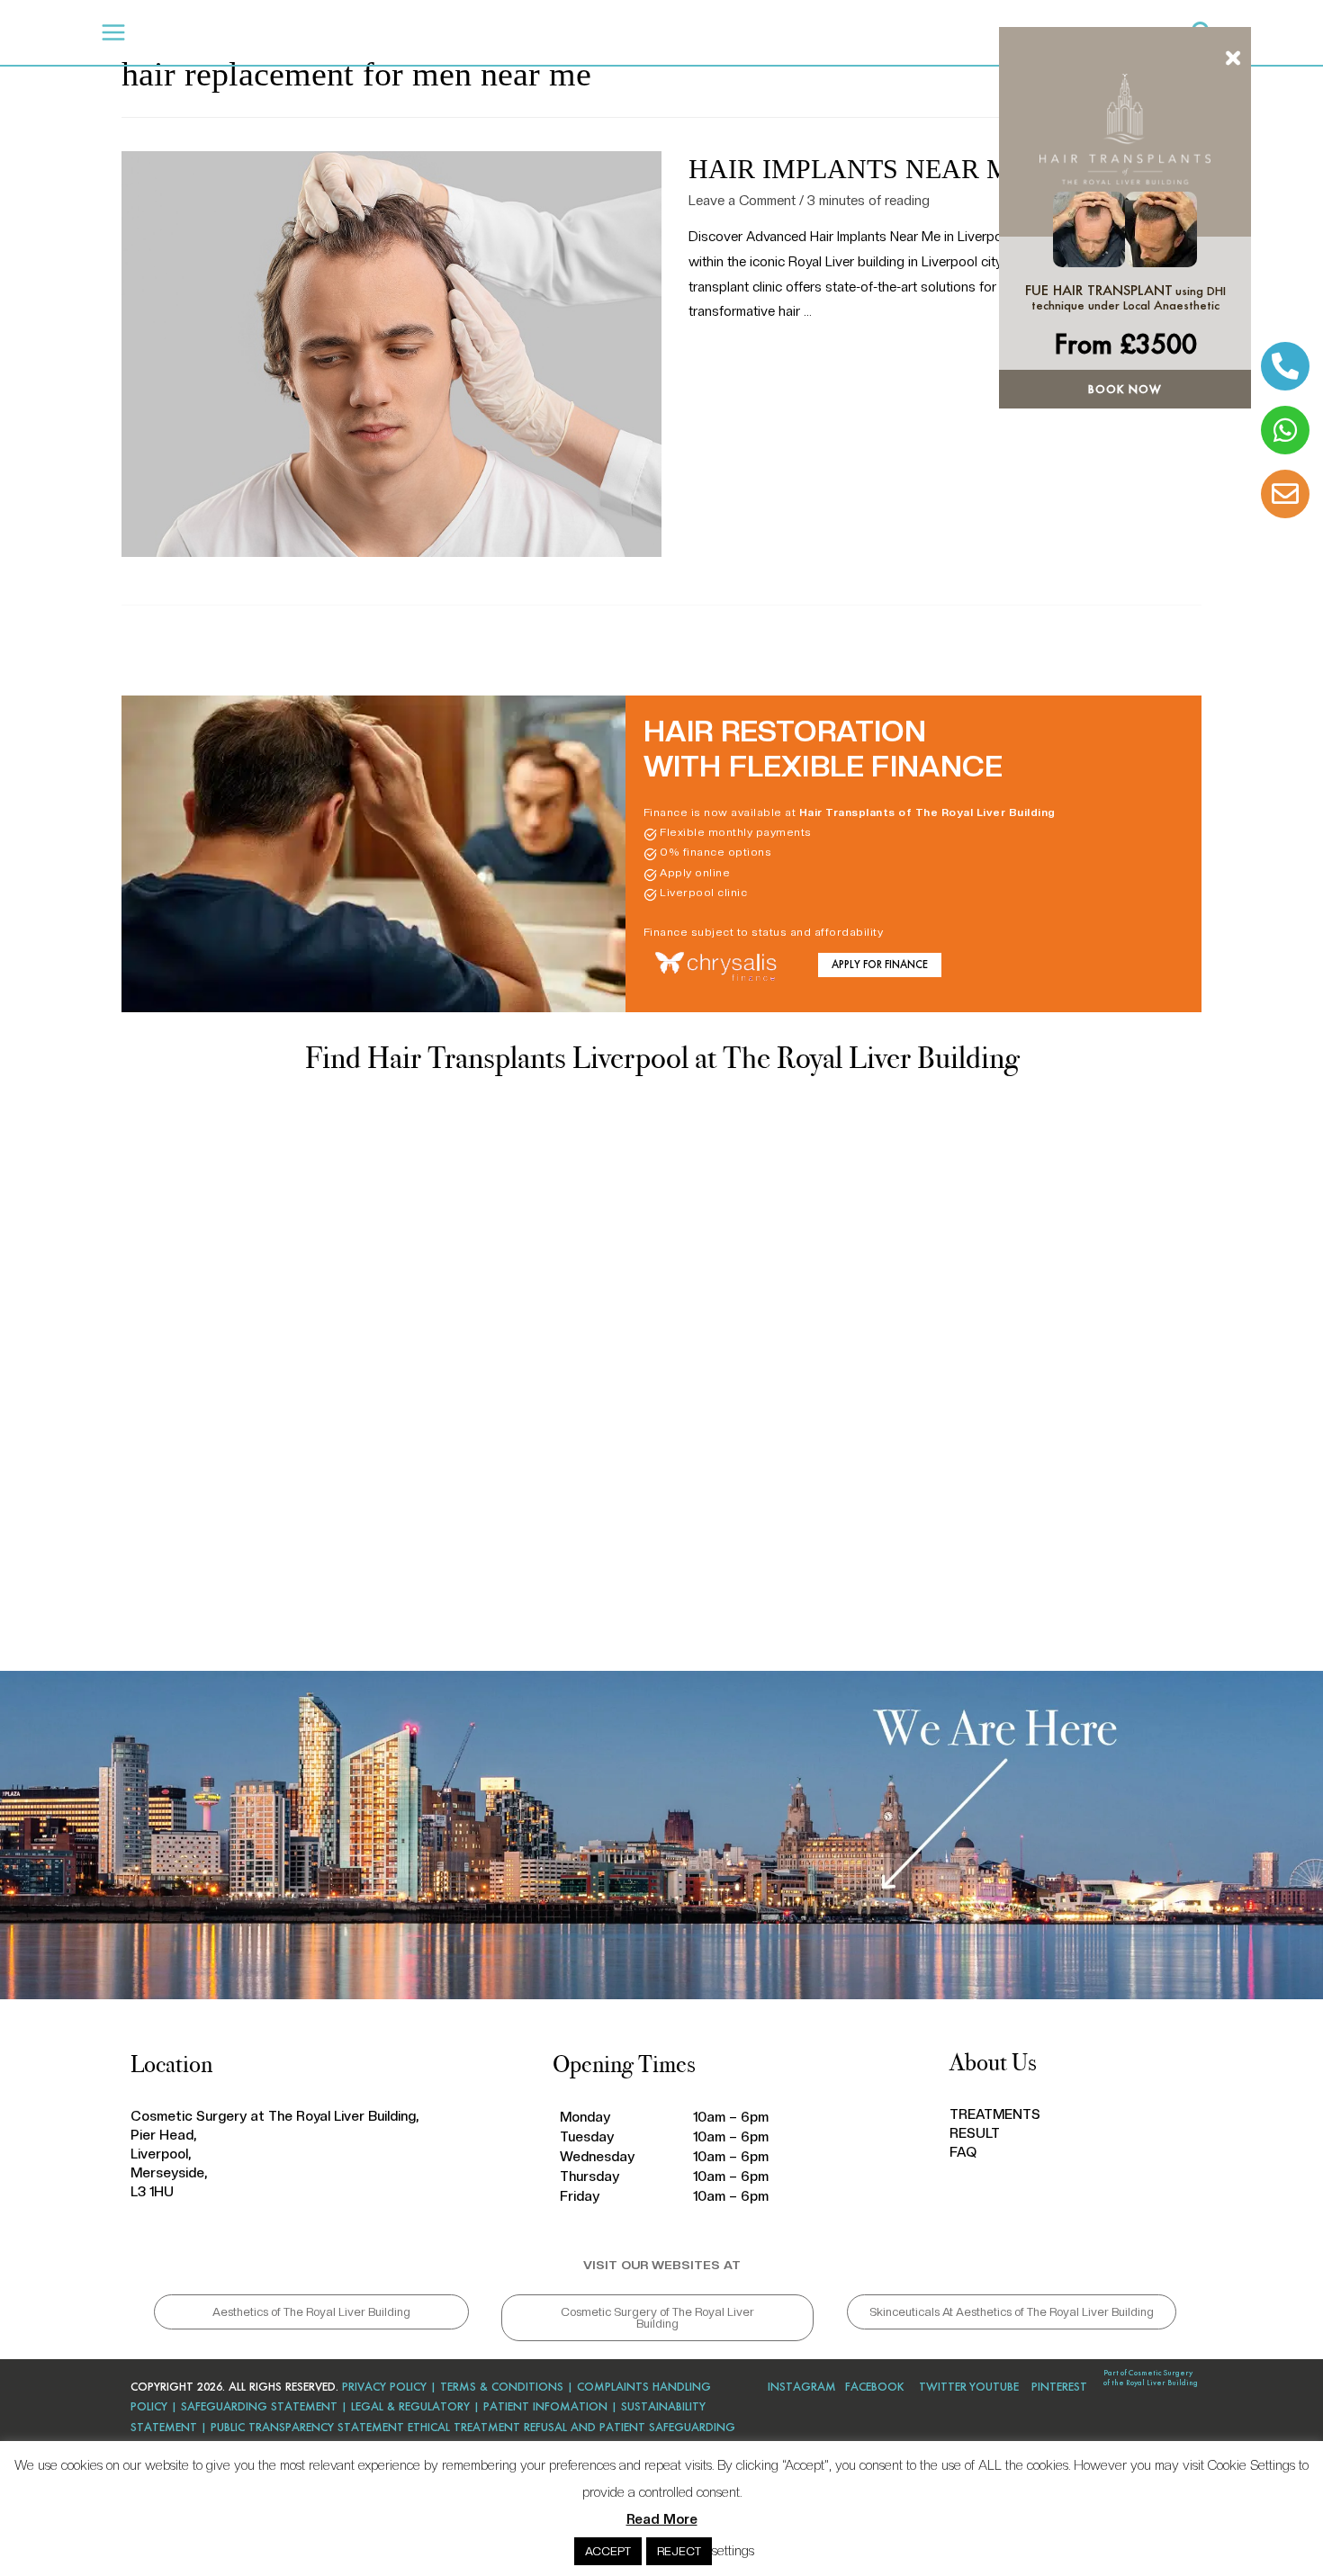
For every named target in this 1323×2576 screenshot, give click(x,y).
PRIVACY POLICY (382, 2387)
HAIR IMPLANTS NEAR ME (858, 169)
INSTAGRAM (802, 2387)
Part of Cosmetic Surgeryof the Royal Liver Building (1151, 2378)
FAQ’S (526, 32)
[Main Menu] (114, 33)
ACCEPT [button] (608, 2551)
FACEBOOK (875, 2387)
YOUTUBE (994, 2387)
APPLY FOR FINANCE (880, 965)
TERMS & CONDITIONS (502, 2387)
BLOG (578, 32)
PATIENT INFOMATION (545, 2406)
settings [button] (733, 2551)
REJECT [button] (679, 2551)
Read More (662, 2519)
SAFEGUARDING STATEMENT (259, 2406)
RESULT (975, 2133)
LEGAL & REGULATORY (410, 2406)
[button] (311, 2312)
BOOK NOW (1125, 389)
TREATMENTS (376, 32)
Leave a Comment (742, 201)
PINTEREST (1059, 2387)
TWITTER (943, 2387)
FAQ (963, 2152)
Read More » (727, 358)
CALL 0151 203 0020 (883, 37)
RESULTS (468, 32)
